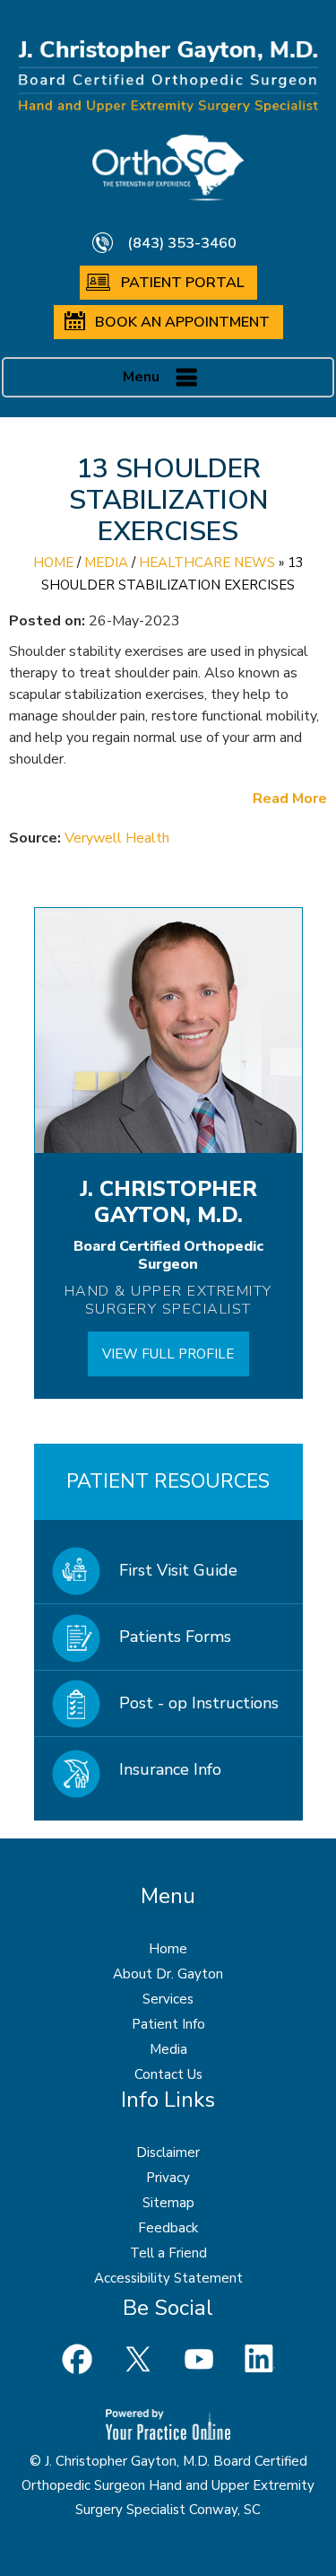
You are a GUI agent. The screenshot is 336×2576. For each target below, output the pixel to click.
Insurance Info (170, 1769)
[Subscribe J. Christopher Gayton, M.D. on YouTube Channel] (199, 2358)
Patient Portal (182, 283)
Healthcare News (207, 563)
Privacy (168, 2178)
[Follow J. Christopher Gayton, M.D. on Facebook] (77, 2358)
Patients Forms (175, 1637)
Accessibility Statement (168, 2278)
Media (106, 563)
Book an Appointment (182, 322)
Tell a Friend (168, 2253)
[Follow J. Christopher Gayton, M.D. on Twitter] (138, 2358)
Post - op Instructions (199, 1703)
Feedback (168, 2228)
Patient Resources (168, 1481)
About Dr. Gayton (168, 1974)
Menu (141, 377)
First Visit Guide (178, 1570)
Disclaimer (168, 2152)
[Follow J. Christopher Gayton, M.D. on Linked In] (260, 2358)
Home (53, 563)
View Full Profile (168, 1354)
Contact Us (168, 2074)
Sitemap (168, 2203)
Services (168, 1999)
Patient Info (168, 2024)
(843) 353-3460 (182, 243)
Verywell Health (117, 838)
